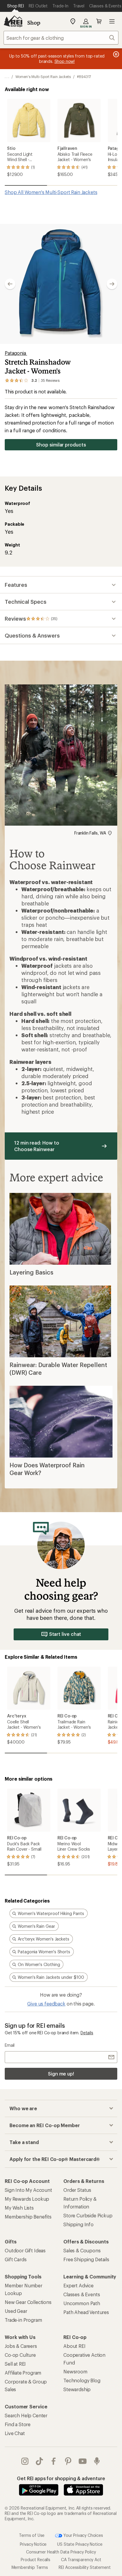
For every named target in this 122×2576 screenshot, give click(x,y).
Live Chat (15, 2433)
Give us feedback (46, 2004)
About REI (74, 2346)
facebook (54, 2461)
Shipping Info (78, 2224)
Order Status (77, 2190)
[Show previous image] (10, 284)
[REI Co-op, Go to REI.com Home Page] (13, 21)
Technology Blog (82, 2380)
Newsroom (75, 2371)
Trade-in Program (23, 2320)
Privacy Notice (33, 2544)
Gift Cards (16, 2259)
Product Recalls (36, 2560)
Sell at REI (15, 2364)
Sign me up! (61, 2074)
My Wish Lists (19, 2208)
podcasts (97, 2461)
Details (87, 2033)
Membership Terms (30, 2567)
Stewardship (77, 2389)
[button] (61, 284)
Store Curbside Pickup (88, 2215)
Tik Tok (40, 2461)
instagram (25, 2461)
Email (10, 2045)
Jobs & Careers (21, 2346)
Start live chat (65, 1634)
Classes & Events (82, 2294)
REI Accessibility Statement (85, 2567)
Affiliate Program (23, 2373)
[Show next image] (112, 284)
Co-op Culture (20, 2355)
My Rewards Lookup (27, 2199)
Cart (99, 21)
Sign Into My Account (28, 2190)
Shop (34, 23)
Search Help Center (26, 2415)
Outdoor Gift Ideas (25, 2250)
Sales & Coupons (82, 2250)
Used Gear (16, 2311)
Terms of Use (32, 2535)
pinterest (68, 2461)
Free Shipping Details (86, 2259)
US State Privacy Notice (80, 2544)
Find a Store (18, 2424)
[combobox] (61, 38)
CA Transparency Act (81, 2560)
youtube (83, 2461)
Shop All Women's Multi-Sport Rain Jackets (51, 192)
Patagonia (16, 353)
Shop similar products (61, 445)
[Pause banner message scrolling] (115, 54)
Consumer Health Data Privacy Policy (61, 2552)
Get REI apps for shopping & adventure (61, 2478)
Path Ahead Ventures (86, 2312)
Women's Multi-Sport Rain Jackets (43, 77)
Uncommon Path (82, 2303)
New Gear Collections (28, 2302)
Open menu (112, 21)
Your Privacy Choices (83, 2535)
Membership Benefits (28, 2217)
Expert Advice (78, 2285)
